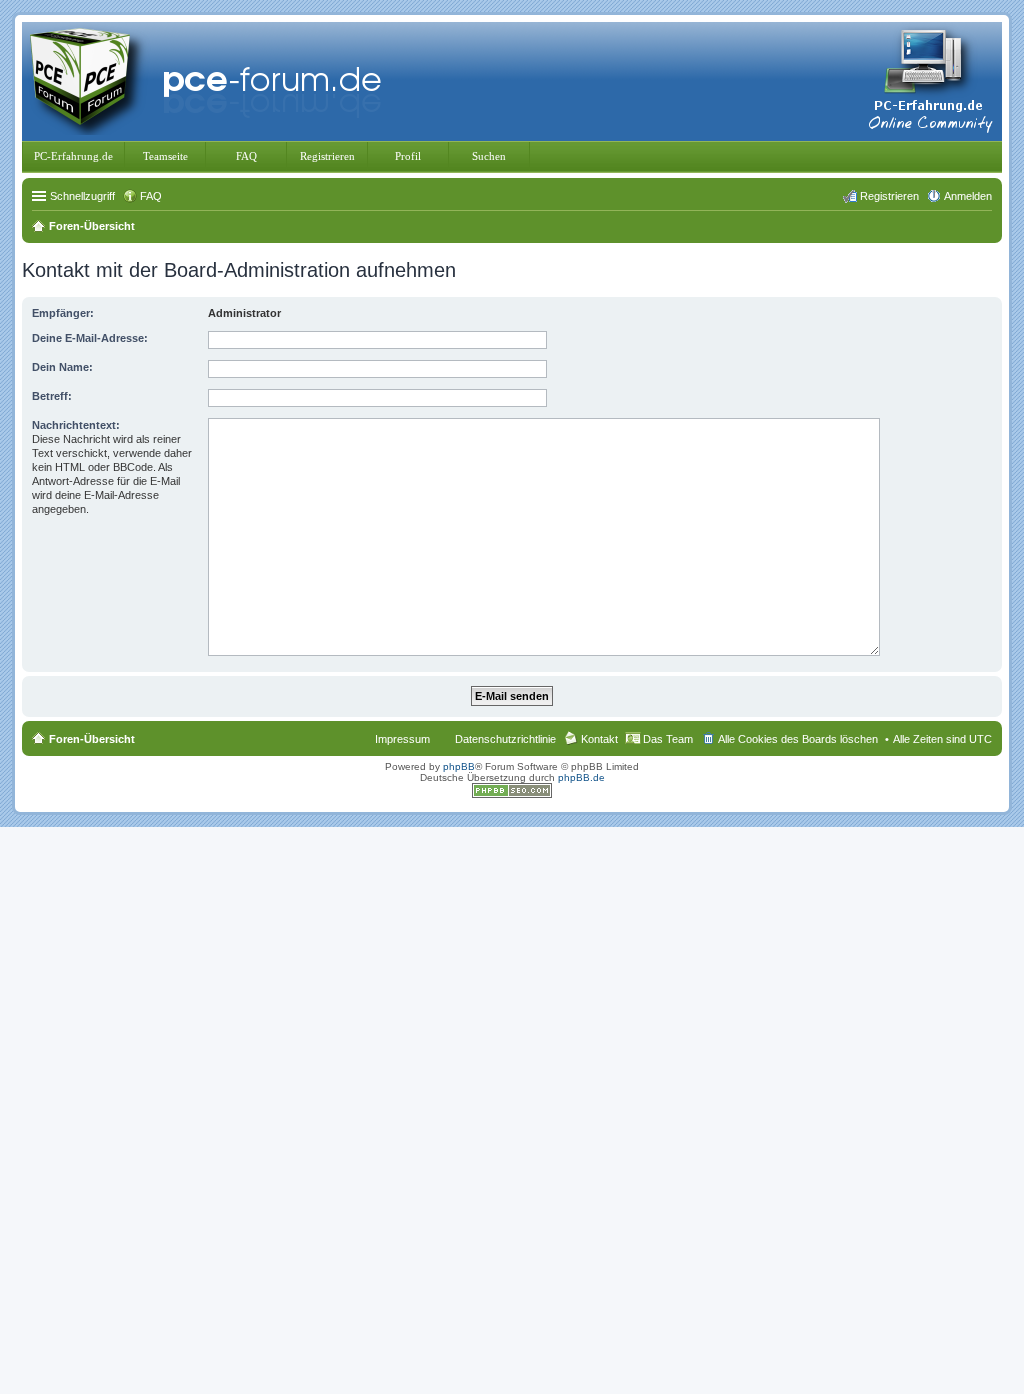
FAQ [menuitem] (151, 196)
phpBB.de (581, 777)
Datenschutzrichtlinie (505, 739)
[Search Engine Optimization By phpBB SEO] (512, 794)
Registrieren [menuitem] (889, 196)
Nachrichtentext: (76, 425)
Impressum (402, 739)
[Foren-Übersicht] (210, 79)
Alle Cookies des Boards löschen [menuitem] (798, 739)
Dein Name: (62, 367)
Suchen (489, 156)
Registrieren (327, 156)
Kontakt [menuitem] (599, 739)
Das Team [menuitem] (668, 739)
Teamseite (165, 156)
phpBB (459, 766)
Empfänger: (63, 313)
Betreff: (52, 396)
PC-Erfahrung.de (73, 156)
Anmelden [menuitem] (968, 196)
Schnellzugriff (82, 196)
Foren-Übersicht (92, 739)
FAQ (246, 156)
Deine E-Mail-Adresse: (90, 338)
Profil (408, 156)
